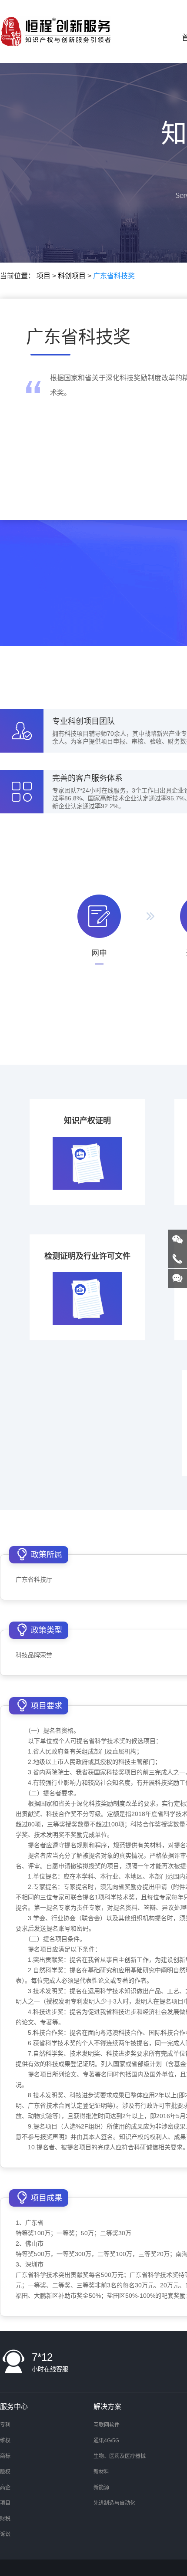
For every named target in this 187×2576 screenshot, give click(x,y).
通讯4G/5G (106, 2441)
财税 (5, 2519)
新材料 (101, 2472)
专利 (5, 2425)
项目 (43, 276)
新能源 (101, 2487)
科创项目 (72, 276)
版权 (5, 2472)
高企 (5, 2487)
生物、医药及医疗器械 (120, 2456)
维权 (5, 2441)
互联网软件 (107, 2425)
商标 (5, 2456)
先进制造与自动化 (114, 2503)
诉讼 (5, 2534)
